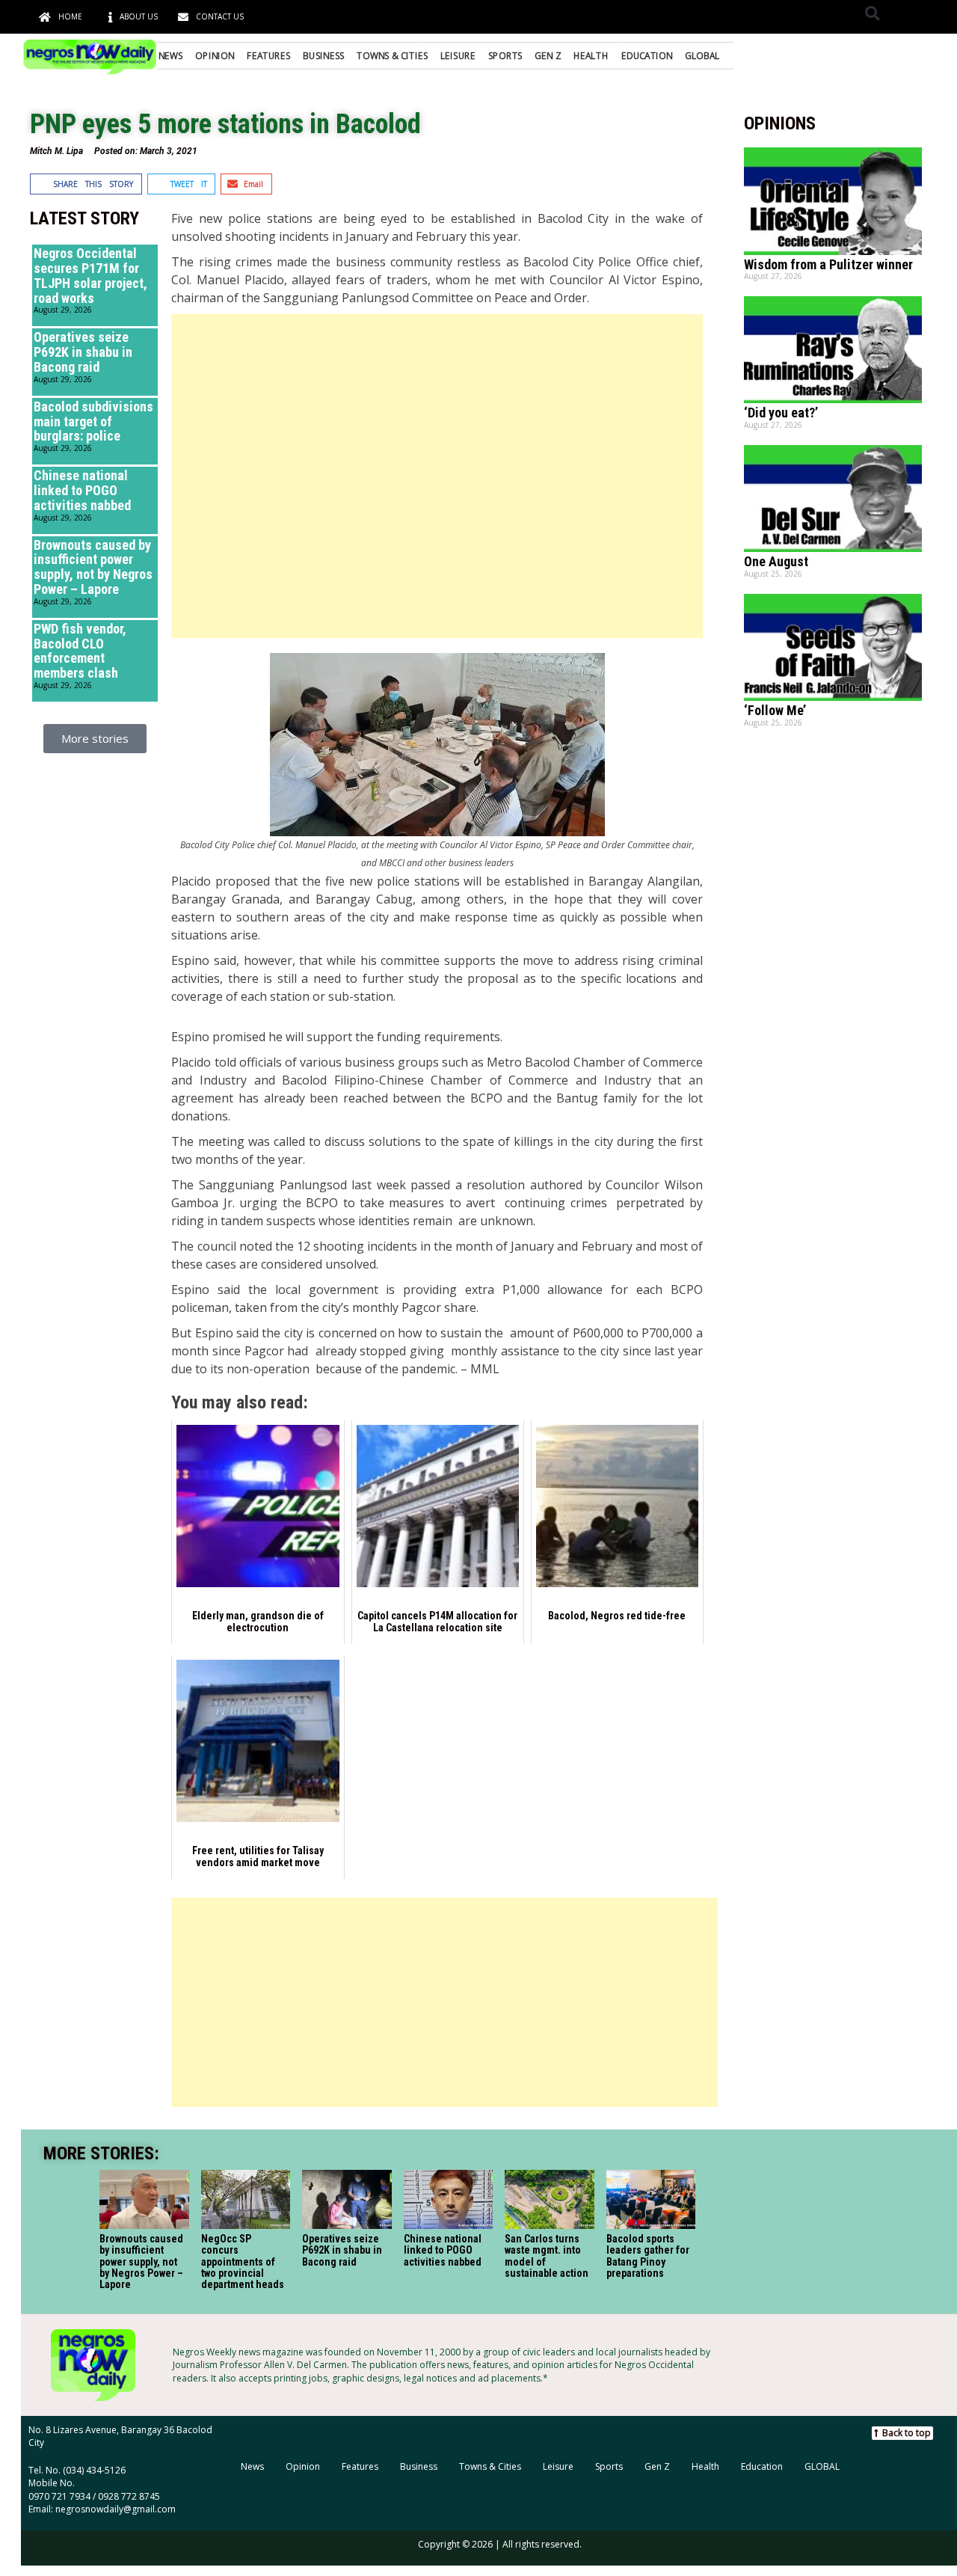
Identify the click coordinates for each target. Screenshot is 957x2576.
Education (647, 55)
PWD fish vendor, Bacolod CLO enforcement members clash (80, 651)
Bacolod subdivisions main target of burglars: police (93, 421)
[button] (872, 13)
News (171, 55)
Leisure (458, 55)
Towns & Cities (392, 55)
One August (776, 561)
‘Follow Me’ (775, 710)
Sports (505, 55)
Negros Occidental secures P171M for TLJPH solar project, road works (90, 275)
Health (591, 55)
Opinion (215, 55)
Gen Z (548, 55)
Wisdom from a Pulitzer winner (828, 264)
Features (269, 55)
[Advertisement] (437, 476)
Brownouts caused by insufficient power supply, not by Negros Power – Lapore (93, 567)
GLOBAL (702, 55)
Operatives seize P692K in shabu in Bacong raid (83, 352)
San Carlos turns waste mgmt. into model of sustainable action (547, 2256)
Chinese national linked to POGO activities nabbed (82, 490)
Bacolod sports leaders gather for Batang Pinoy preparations (648, 2256)
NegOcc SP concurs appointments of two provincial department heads (242, 2262)
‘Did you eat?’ (781, 413)
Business (323, 55)
